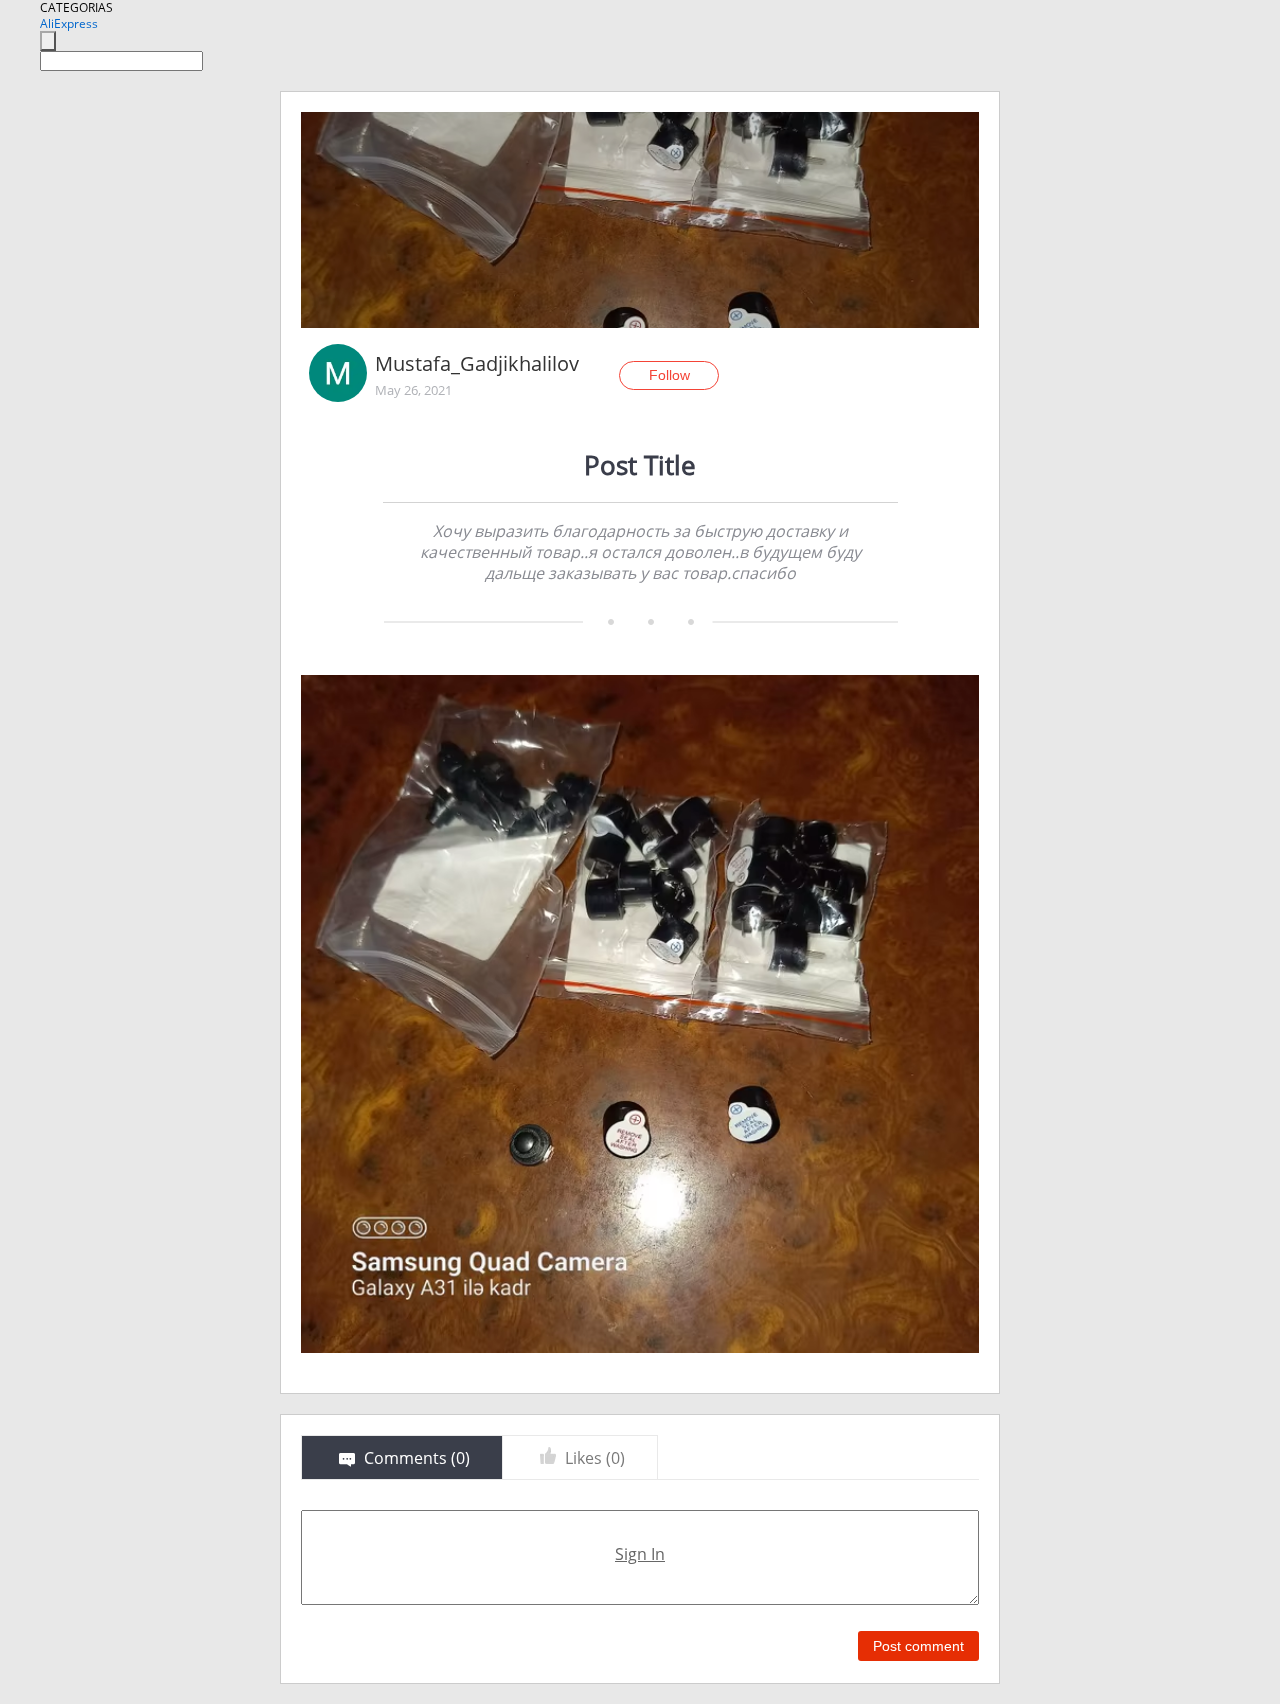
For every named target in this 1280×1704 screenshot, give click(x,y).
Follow (669, 375)
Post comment (918, 1646)
